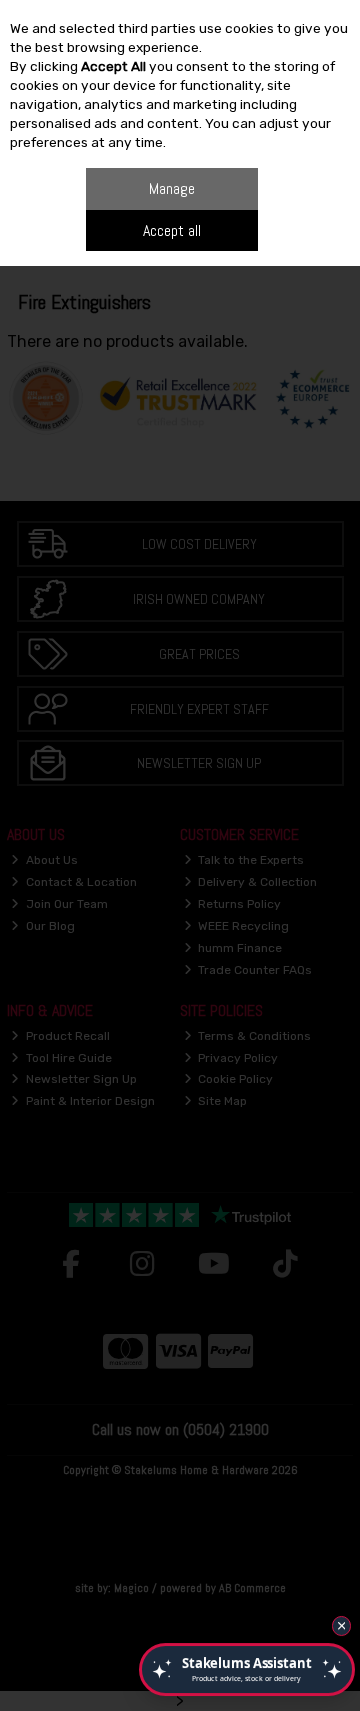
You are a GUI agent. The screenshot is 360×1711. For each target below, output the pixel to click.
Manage (172, 188)
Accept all (172, 230)
